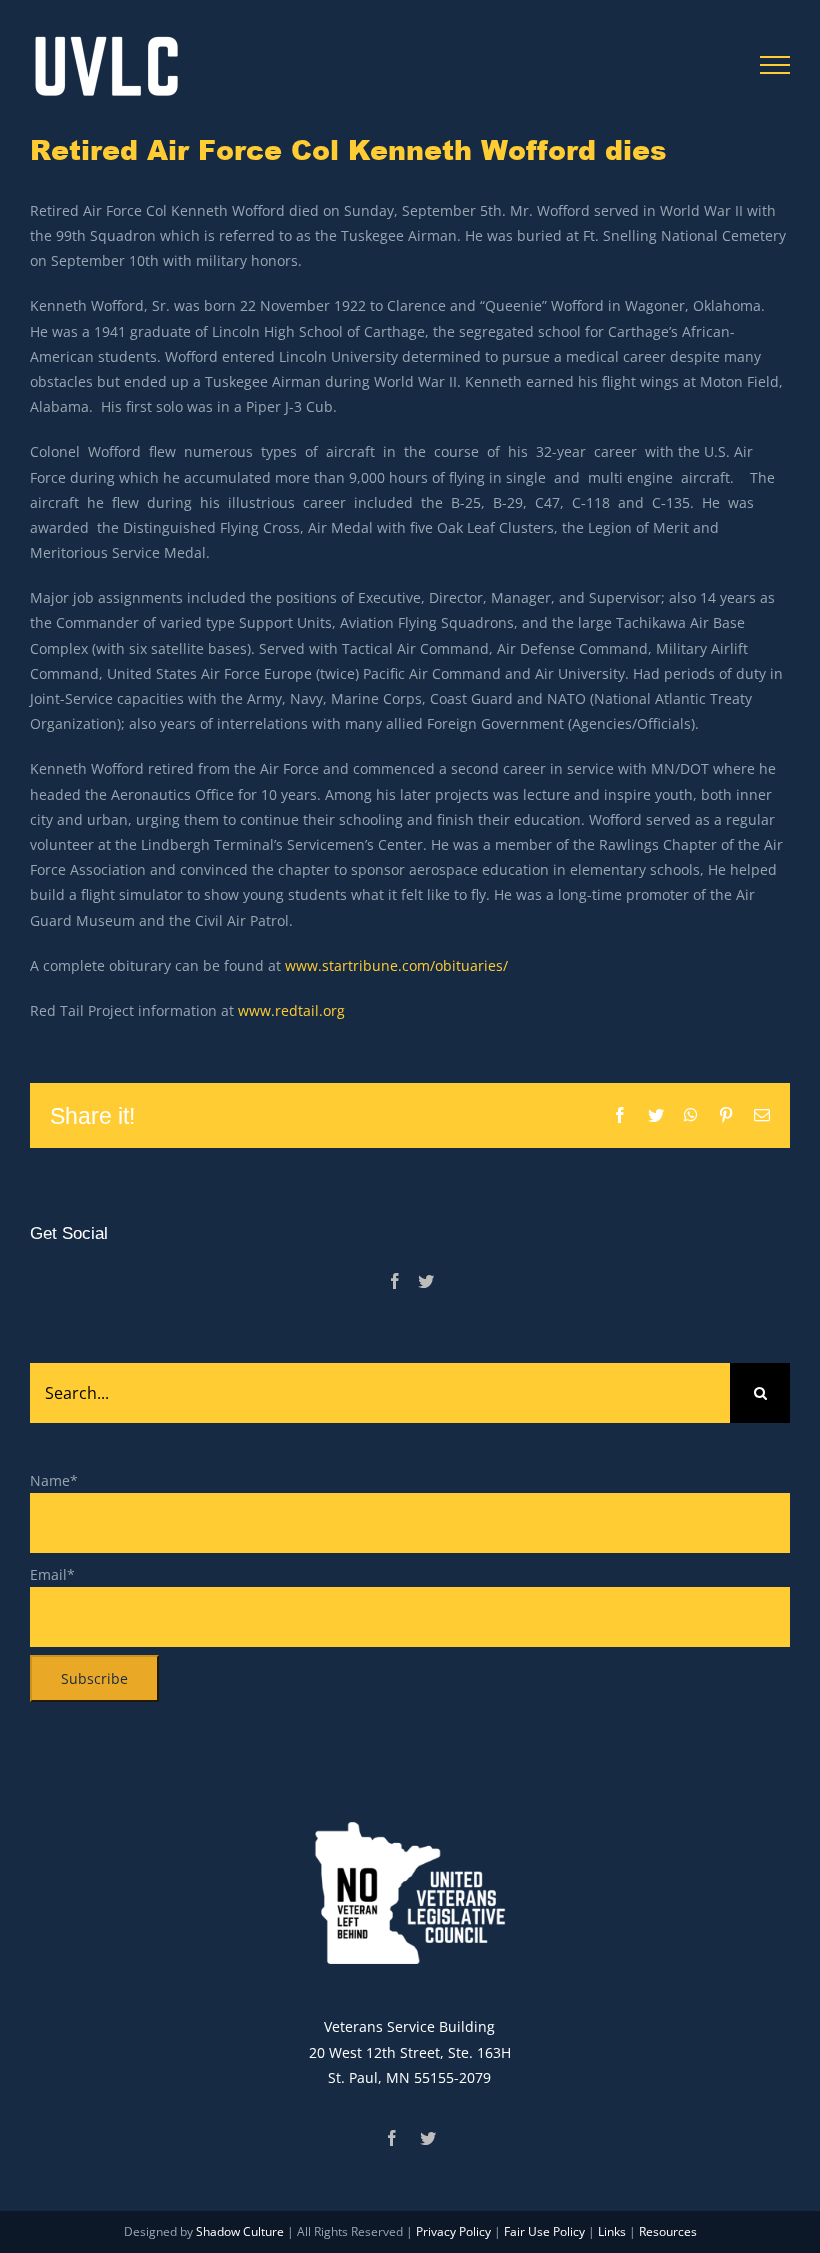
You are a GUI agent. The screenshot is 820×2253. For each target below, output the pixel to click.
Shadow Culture (240, 2231)
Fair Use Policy (544, 2231)
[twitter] (428, 2138)
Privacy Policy (453, 2231)
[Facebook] (395, 1281)
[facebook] (392, 2138)
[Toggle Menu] (775, 65)
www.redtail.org (291, 1010)
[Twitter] (426, 1281)
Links (612, 2231)
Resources (668, 2231)
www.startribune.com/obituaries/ (396, 965)
